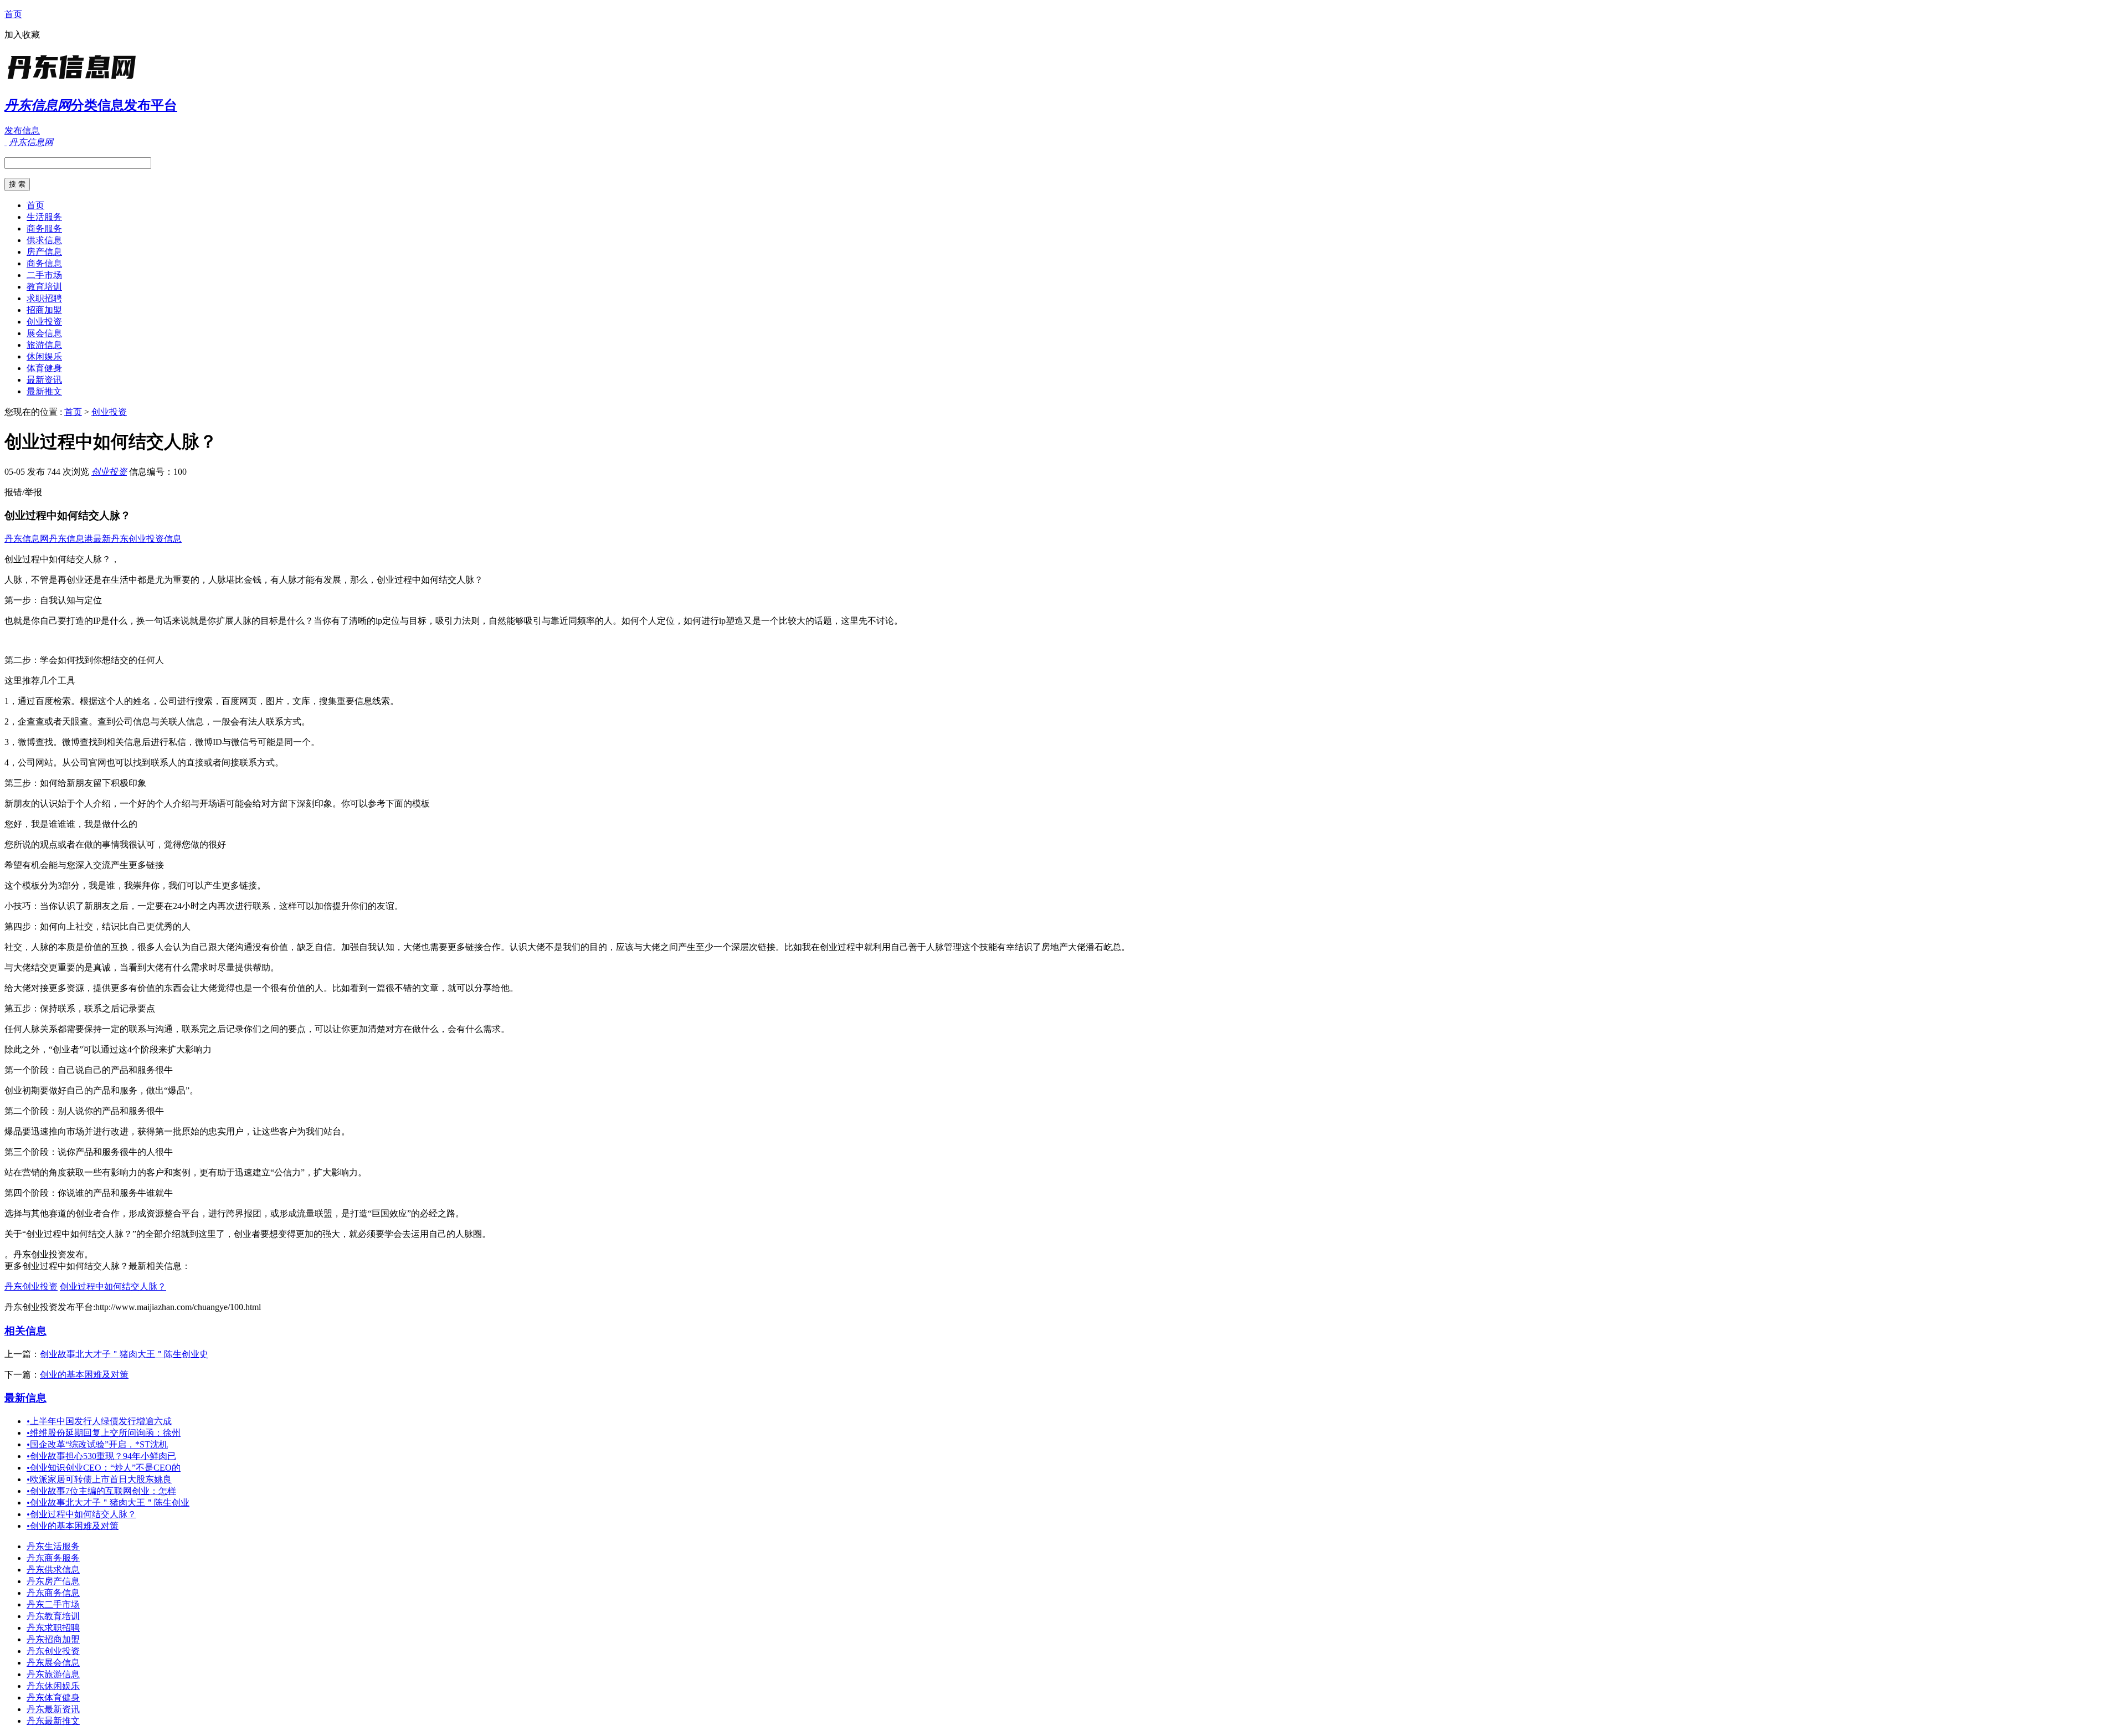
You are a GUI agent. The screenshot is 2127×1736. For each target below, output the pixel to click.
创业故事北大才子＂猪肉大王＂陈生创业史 (124, 1354)
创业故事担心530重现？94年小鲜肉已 (101, 1456)
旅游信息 (44, 345)
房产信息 (44, 252)
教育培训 (44, 287)
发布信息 (22, 130)
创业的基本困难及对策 (84, 1375)
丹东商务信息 (53, 1593)
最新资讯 (44, 380)
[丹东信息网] (74, 80)
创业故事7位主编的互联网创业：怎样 (101, 1491)
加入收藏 (22, 35)
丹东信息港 (71, 539)
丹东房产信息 (53, 1581)
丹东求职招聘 (53, 1628)
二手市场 (44, 275)
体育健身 (44, 368)
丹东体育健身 (53, 1698)
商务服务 (44, 228)
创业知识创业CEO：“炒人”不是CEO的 (104, 1468)
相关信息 (25, 1331)
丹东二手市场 (53, 1604)
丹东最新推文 (53, 1721)
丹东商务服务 (53, 1558)
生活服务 (44, 217)
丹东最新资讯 (53, 1709)
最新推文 (44, 391)
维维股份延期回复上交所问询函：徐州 (104, 1433)
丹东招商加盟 (53, 1639)
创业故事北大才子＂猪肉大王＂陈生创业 (108, 1503)
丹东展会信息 (53, 1663)
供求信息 (44, 240)
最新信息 (25, 1398)
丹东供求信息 (53, 1570)
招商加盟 (44, 310)
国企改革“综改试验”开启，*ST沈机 (97, 1444)
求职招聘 (44, 298)
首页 (13, 14)
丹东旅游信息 (53, 1674)
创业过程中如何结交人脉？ (113, 1286)
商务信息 (44, 263)
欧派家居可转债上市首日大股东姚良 (99, 1479)
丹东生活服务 (53, 1546)
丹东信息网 (27, 539)
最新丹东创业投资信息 (137, 539)
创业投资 (44, 322)
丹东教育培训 (53, 1616)
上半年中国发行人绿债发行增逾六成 (99, 1421)
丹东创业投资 (31, 1286)
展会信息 (44, 333)
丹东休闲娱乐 (53, 1686)
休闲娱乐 (44, 356)
